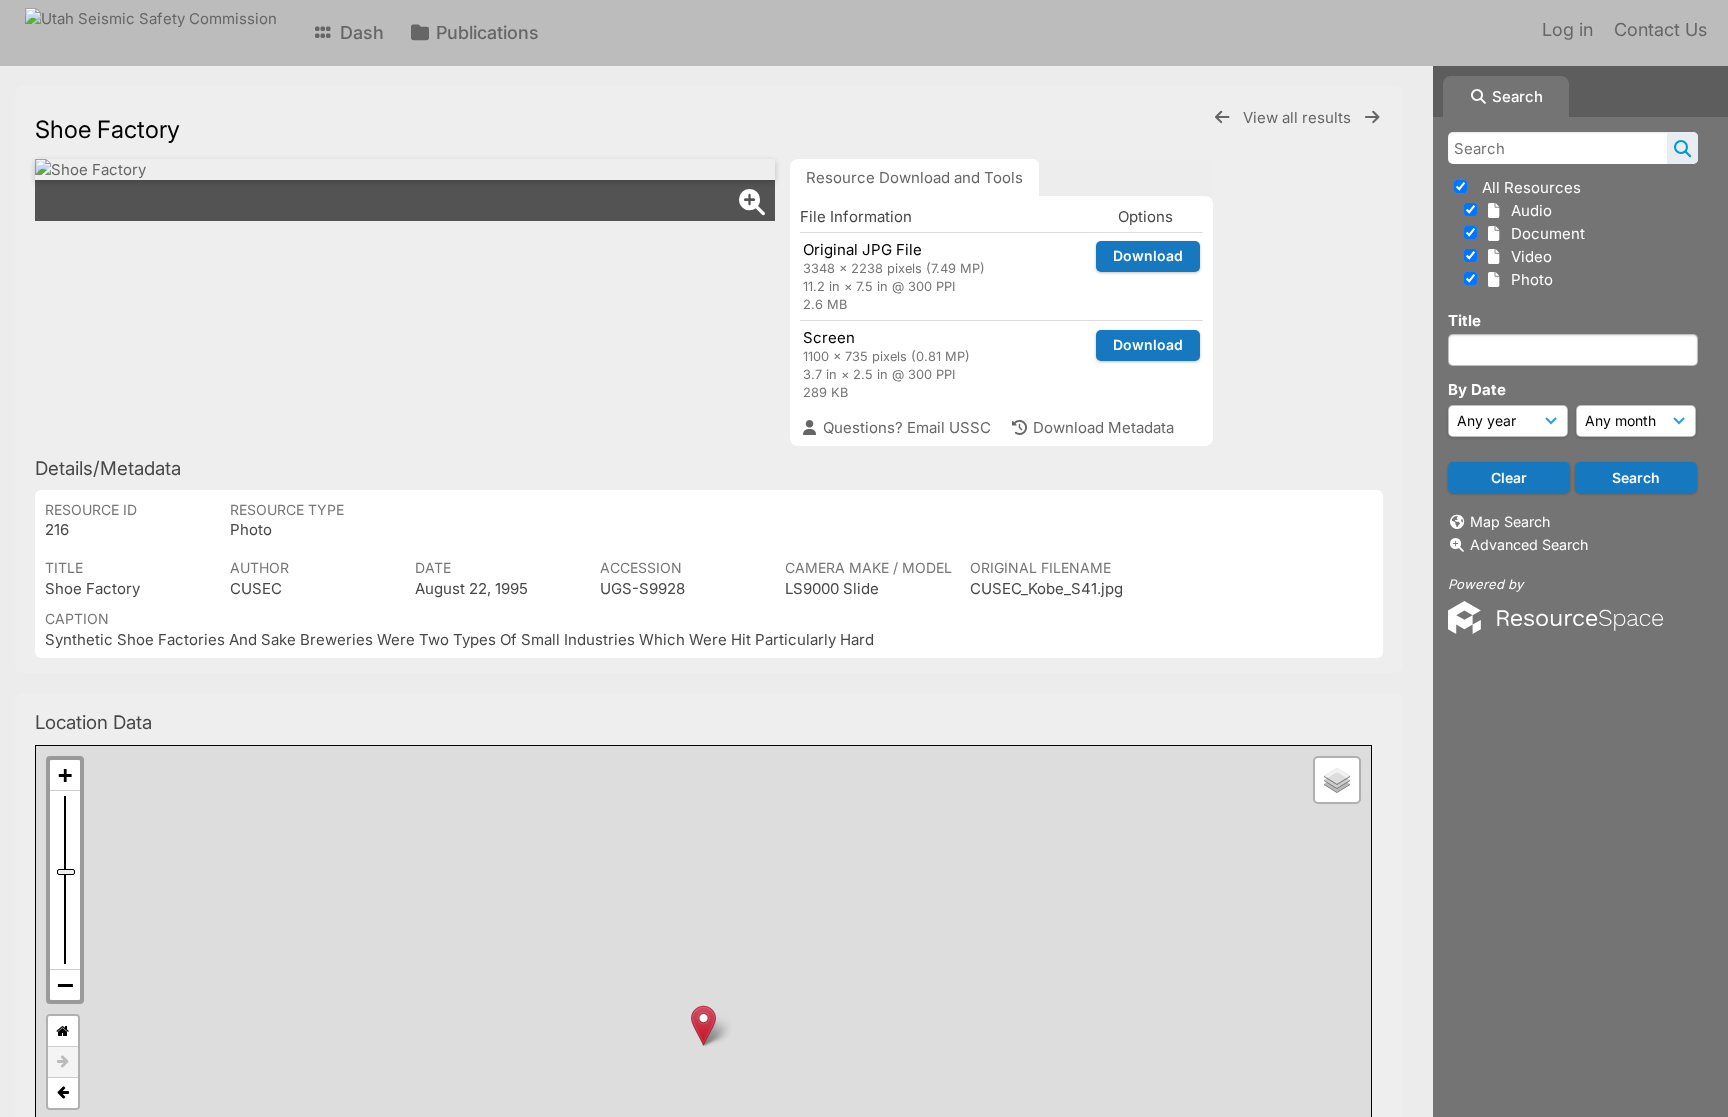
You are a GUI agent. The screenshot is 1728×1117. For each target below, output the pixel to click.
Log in (1567, 29)
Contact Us (1660, 29)
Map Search (1510, 521)
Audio (1527, 210)
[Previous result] (1222, 117)
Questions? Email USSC (905, 427)
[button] (703, 1025)
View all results (1299, 117)
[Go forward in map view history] (63, 1062)
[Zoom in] (65, 775)
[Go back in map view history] (63, 1093)
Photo (1528, 279)
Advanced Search (1529, 544)
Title (1464, 320)
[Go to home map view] (63, 1031)
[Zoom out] (65, 985)
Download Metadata (1101, 427)
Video (1527, 256)
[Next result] (1372, 117)
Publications (485, 32)
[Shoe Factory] (405, 169)
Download (1148, 255)
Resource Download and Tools (914, 177)
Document (1544, 233)
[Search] (1682, 148)
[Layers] (1337, 780)
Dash (359, 32)
